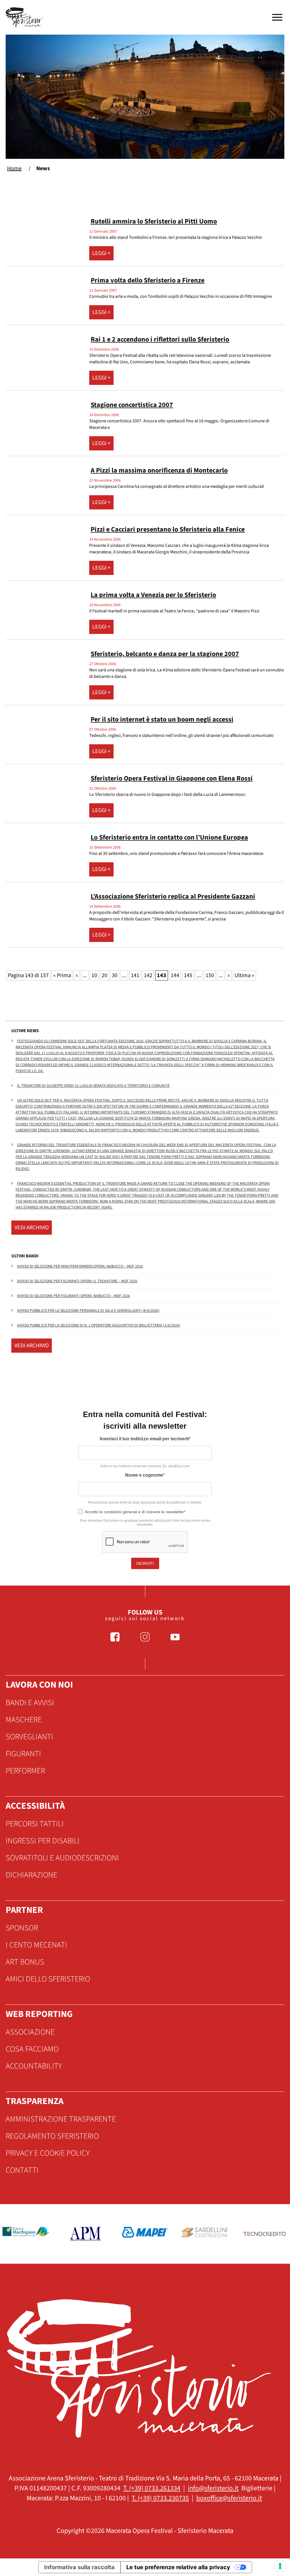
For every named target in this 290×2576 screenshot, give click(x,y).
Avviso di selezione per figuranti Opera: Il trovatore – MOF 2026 (77, 1281)
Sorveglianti (29, 1737)
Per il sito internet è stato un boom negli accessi (162, 719)
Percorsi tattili (35, 1824)
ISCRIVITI (145, 1563)
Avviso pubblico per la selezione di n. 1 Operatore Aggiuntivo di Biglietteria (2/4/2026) (99, 1325)
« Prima (62, 975)
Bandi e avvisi (30, 1703)
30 (115, 975)
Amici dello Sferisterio (48, 1979)
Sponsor (22, 1928)
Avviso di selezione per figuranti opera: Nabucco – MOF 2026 (73, 1296)
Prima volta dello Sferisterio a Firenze (148, 280)
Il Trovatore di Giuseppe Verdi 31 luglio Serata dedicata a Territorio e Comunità (93, 1086)
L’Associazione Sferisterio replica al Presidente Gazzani (173, 896)
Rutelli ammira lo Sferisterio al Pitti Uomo (154, 221)
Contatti (22, 2170)
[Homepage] (25, 17)
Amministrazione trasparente (61, 2119)
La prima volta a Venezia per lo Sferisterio (153, 595)
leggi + (101, 253)
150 (210, 975)
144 (175, 975)
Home (14, 168)
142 (148, 975)
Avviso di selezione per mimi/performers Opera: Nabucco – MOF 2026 (80, 1266)
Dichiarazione (31, 1875)
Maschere (24, 1720)
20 (105, 975)
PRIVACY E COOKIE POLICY (48, 2153)
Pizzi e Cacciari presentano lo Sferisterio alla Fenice (168, 529)
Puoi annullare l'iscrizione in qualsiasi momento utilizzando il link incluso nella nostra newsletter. (145, 1523)
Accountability (34, 2066)
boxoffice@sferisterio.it (229, 2498)
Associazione (30, 2032)
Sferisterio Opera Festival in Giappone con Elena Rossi (172, 778)
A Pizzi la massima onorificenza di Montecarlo (159, 470)
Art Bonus (25, 1962)
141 (135, 975)
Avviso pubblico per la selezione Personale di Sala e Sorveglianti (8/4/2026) (88, 1311)
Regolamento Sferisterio (52, 2136)
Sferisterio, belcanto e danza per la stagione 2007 (165, 654)
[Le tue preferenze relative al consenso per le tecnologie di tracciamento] (280, 2566)
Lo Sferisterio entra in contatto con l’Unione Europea (169, 837)
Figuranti (23, 1754)
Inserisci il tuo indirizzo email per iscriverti (144, 1439)
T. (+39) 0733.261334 (152, 2488)
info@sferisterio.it (213, 2488)
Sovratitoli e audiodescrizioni (62, 1858)
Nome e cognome (144, 1475)
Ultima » (244, 975)
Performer (25, 1771)
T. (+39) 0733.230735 (160, 2498)
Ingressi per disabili (43, 1841)
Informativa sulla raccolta (79, 2567)
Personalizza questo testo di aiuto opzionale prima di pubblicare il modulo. (145, 1502)
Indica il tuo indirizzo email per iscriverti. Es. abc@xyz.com (145, 1466)
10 (94, 975)
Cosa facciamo (32, 2049)
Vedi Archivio (32, 1228)
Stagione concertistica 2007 (132, 405)
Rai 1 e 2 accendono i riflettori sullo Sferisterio (160, 339)
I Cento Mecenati (36, 1945)
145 (188, 975)
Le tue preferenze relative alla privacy (178, 2567)
